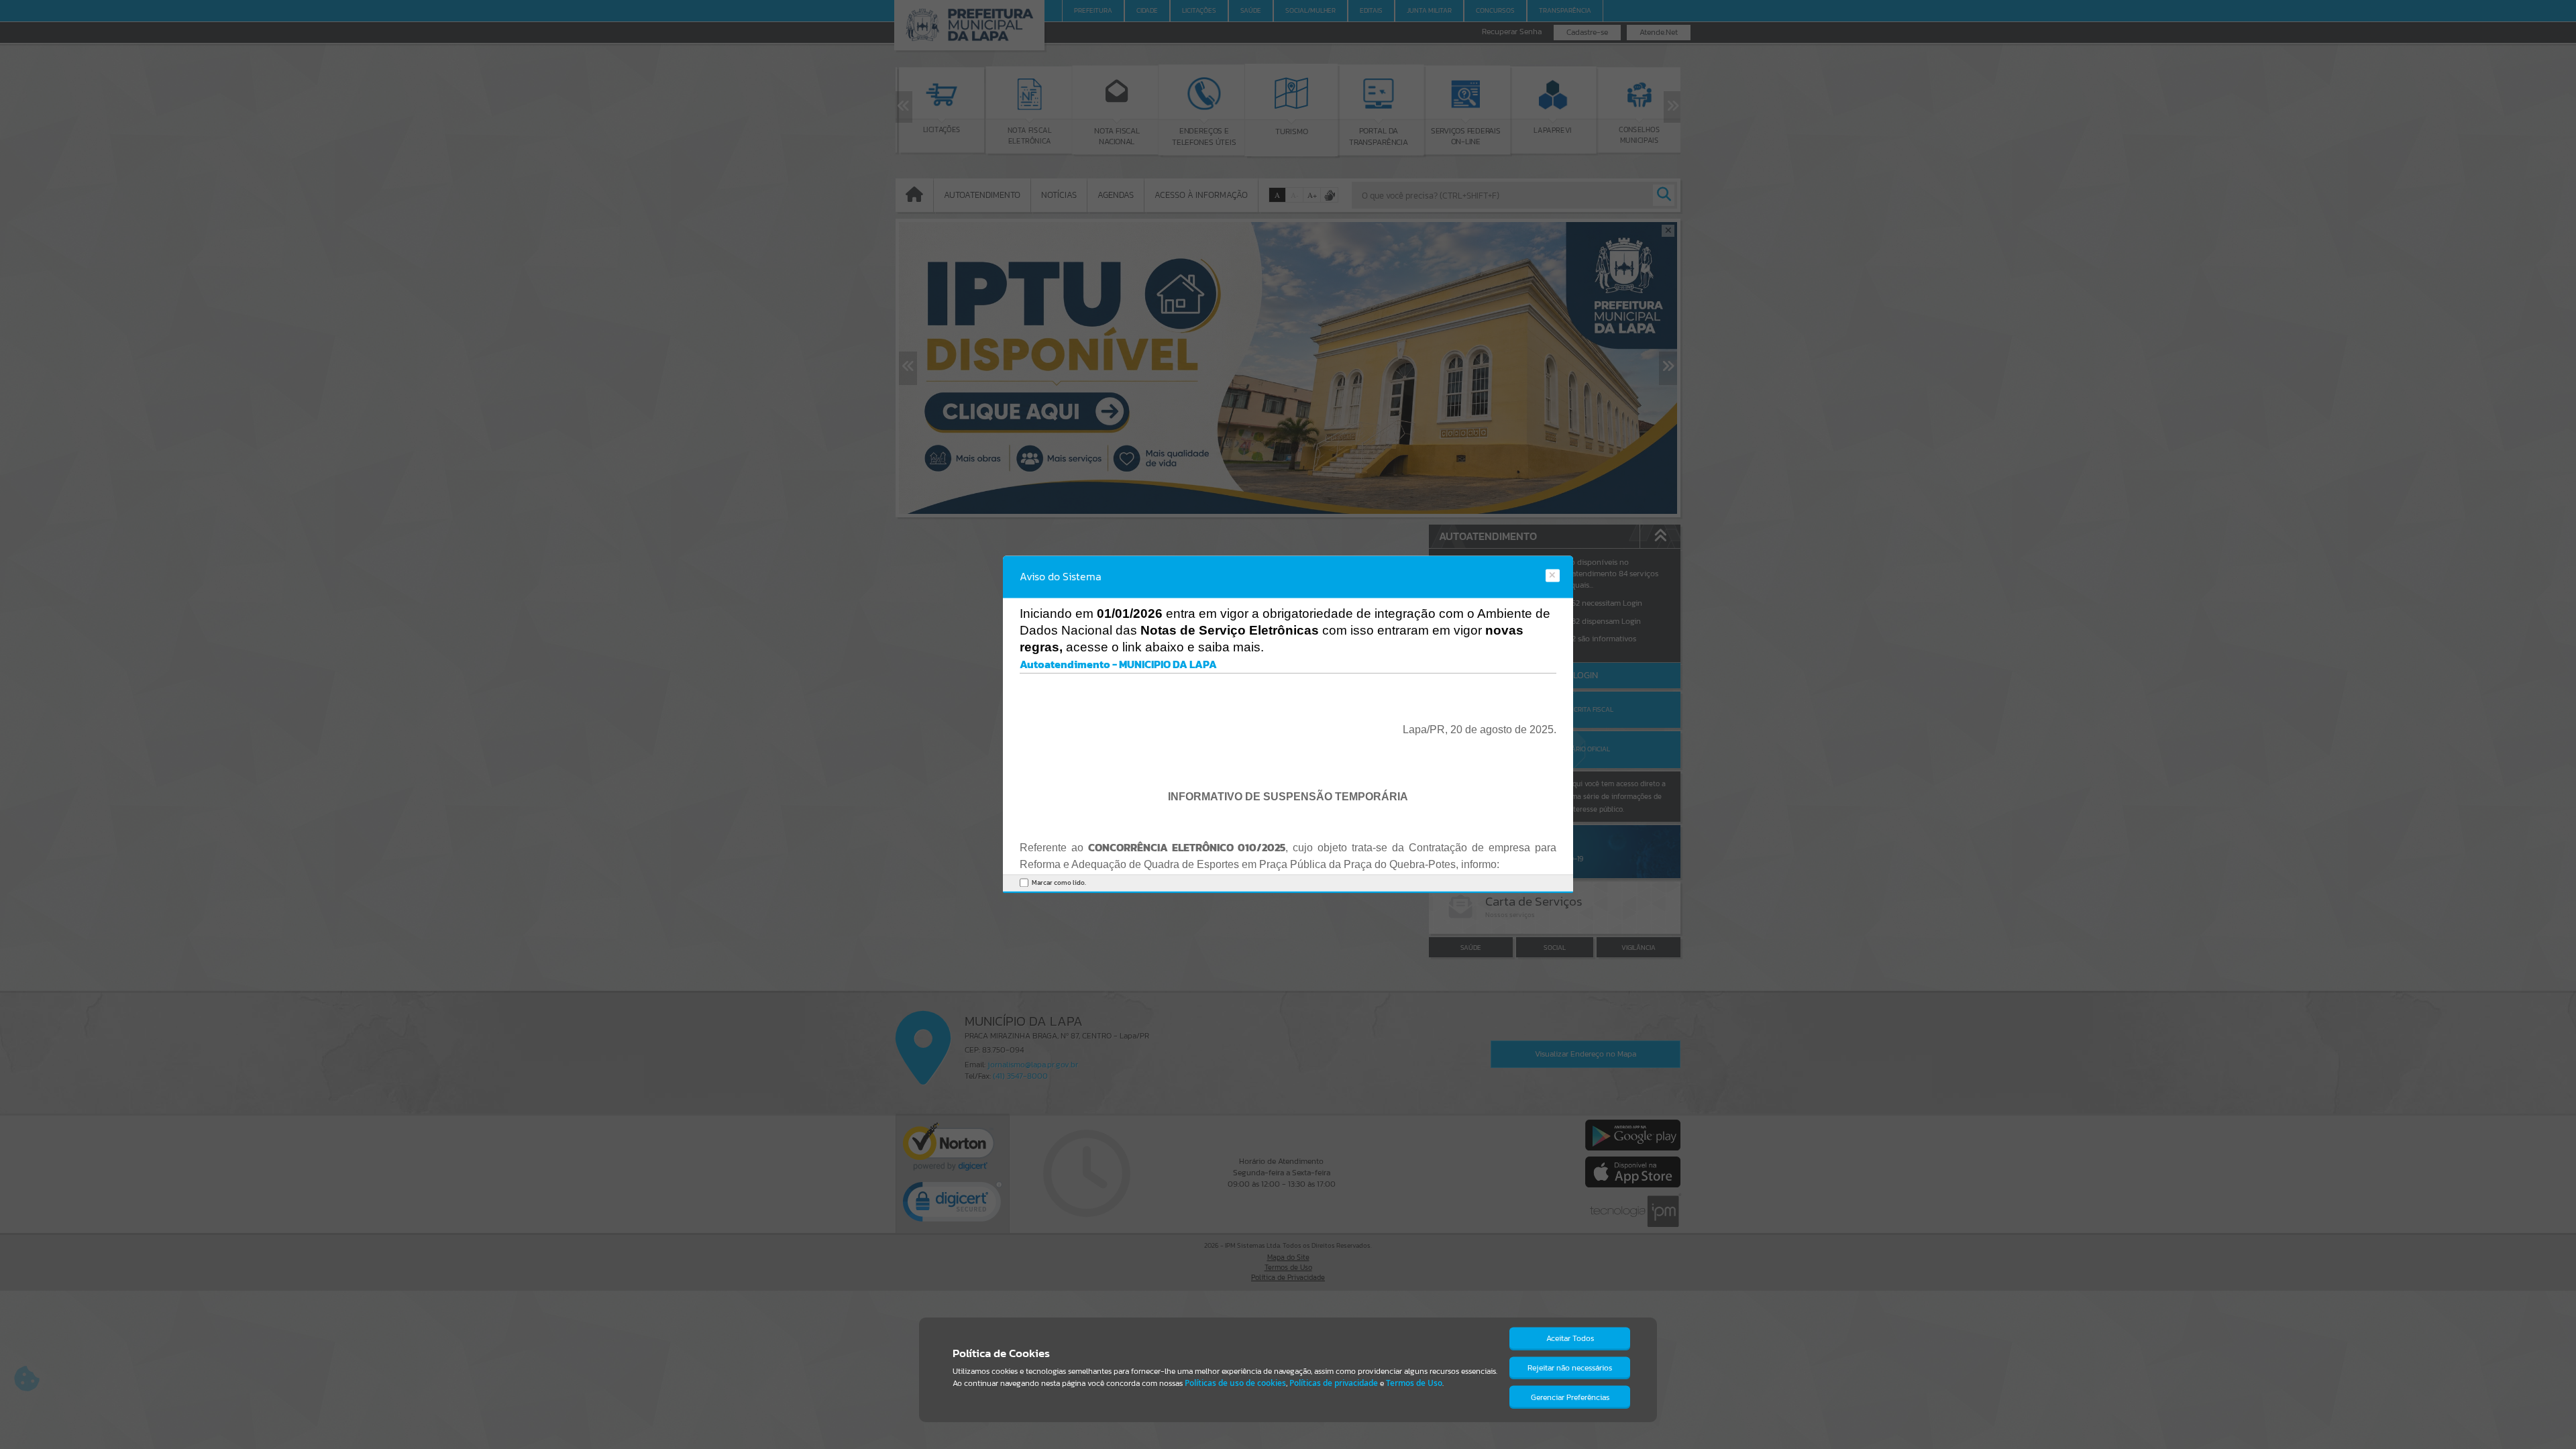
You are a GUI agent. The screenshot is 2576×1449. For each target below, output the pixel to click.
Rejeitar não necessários (1570, 1368)
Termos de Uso (1414, 1383)
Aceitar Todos (1570, 1338)
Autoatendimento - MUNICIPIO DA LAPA (1118, 664)
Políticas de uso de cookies (1235, 1383)
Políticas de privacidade (1334, 1383)
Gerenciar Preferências (1570, 1397)
